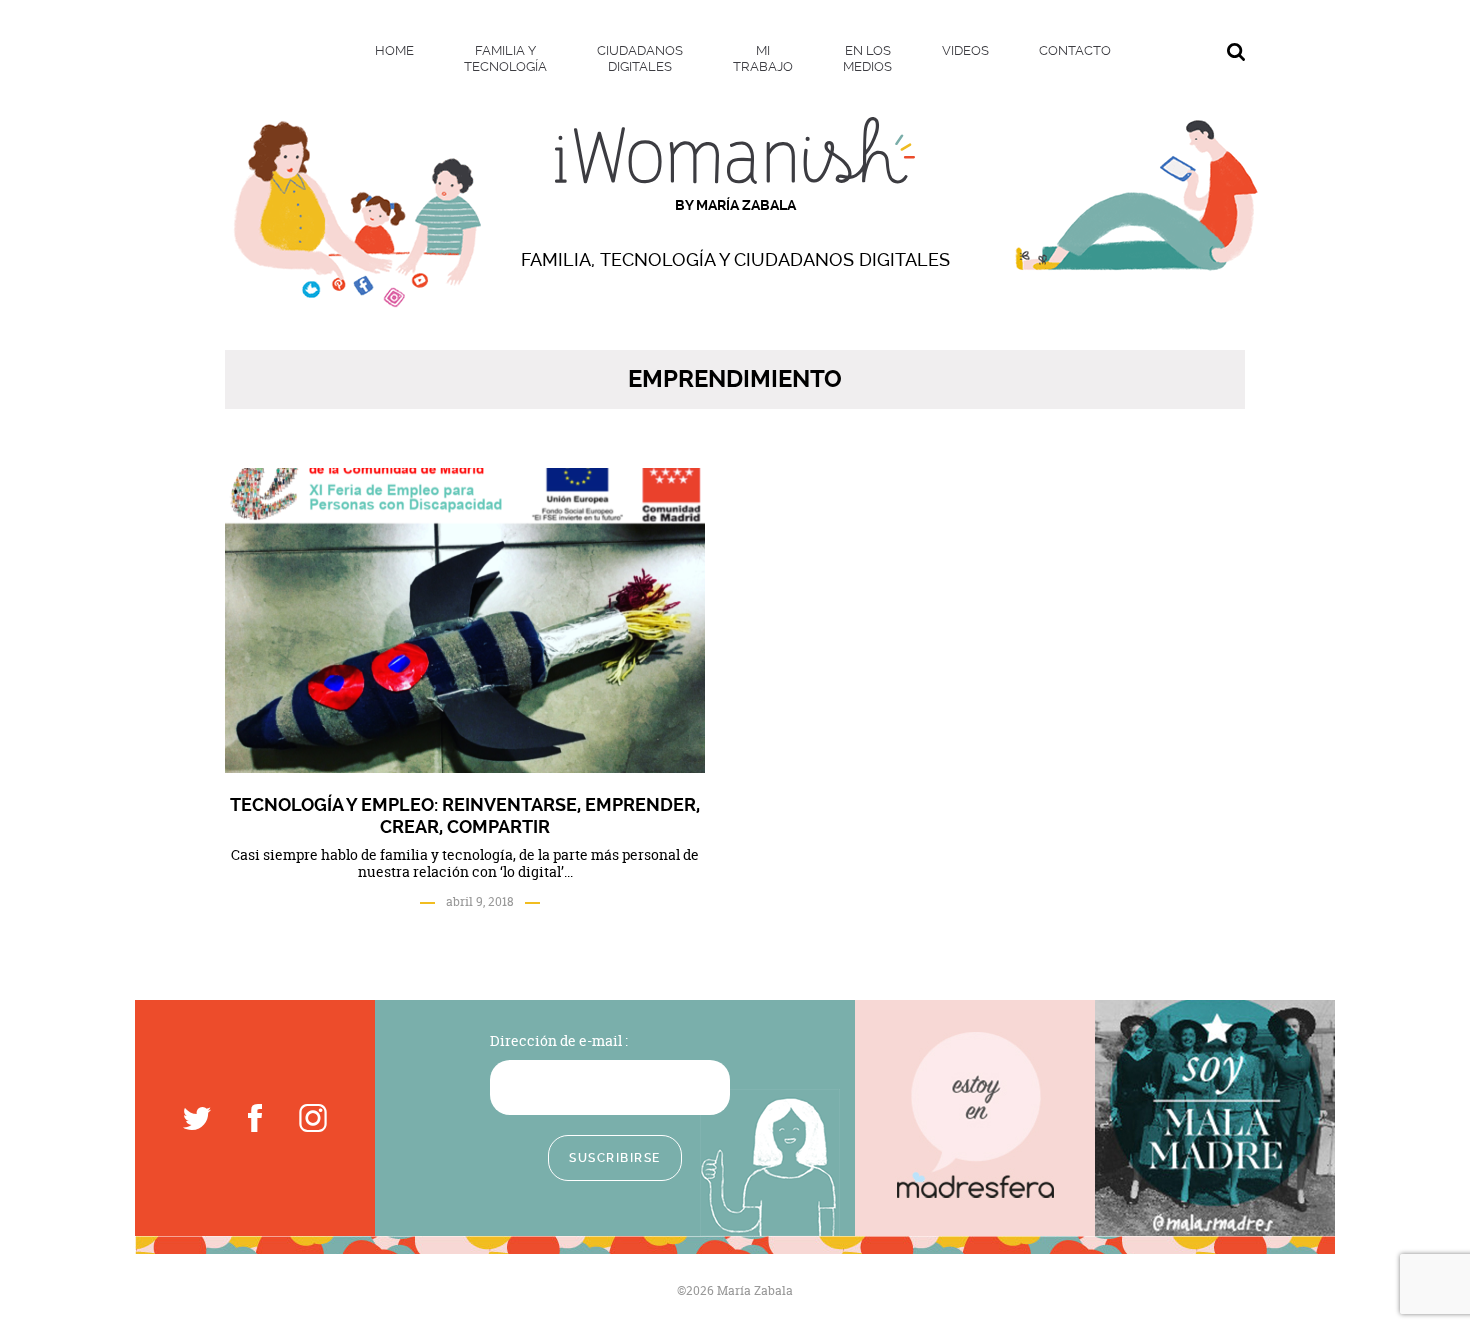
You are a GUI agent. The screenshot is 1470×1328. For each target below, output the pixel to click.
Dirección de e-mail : (559, 1040)
